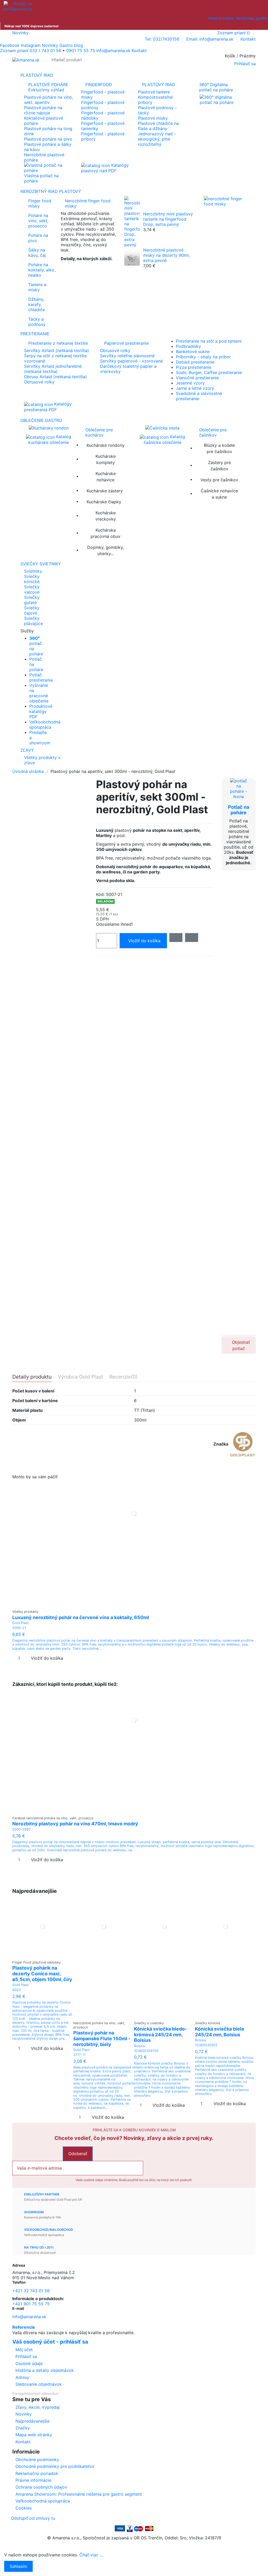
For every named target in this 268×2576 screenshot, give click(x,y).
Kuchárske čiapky (104, 502)
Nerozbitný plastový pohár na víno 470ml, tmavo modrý (75, 1824)
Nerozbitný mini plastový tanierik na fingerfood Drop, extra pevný (168, 219)
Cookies (24, 2508)
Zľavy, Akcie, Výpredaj (38, 2407)
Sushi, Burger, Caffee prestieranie (209, 372)
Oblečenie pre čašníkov (213, 432)
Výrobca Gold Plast (80, 1377)
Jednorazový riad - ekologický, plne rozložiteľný (157, 139)
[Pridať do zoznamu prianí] (131, 1604)
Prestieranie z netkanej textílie (58, 343)
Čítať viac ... (91, 2555)
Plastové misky (153, 118)
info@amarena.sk (29, 2317)
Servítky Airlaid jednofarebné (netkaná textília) (53, 369)
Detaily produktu (32, 1377)
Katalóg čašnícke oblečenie (164, 439)
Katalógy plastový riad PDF (105, 168)
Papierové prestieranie (126, 343)
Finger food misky (40, 203)
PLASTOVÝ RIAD (159, 85)
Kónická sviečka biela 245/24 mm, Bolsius (219, 2032)
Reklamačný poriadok (37, 2473)
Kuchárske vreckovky (106, 516)
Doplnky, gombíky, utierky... (105, 550)
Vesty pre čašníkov (219, 480)
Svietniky (33, 571)
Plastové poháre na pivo (48, 139)
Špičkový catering (79, 267)
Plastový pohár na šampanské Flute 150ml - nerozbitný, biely (102, 2038)
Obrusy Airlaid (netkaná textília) (55, 377)
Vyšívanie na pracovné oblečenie (39, 693)
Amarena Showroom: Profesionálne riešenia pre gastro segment (79, 2494)
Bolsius (140, 2046)
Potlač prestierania (41, 677)
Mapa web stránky (34, 2435)
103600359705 (146, 2051)
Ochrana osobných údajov (41, 2487)
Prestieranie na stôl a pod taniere (209, 341)
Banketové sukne (193, 352)
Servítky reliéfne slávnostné (127, 356)
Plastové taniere (154, 92)
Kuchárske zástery (105, 491)
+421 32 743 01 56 (31, 2291)
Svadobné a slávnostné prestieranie (199, 396)
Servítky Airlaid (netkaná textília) (57, 350)
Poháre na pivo (38, 238)
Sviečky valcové (32, 589)
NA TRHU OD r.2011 (39, 2247)
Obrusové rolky (39, 382)
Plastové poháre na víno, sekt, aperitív (49, 100)
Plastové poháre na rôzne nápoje (43, 110)
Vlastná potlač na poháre (41, 178)
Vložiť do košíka (144, 941)
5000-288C (22, 1829)
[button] (134, 631)
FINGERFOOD (99, 85)
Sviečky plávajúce (33, 621)
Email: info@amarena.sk (211, 39)
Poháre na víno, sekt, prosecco (38, 221)
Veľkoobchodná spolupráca (45, 724)
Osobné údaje (29, 2363)
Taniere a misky (37, 287)
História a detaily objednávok (45, 2370)
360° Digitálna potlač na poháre (216, 87)
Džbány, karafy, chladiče (37, 304)
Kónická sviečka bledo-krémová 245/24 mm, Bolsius (160, 2034)
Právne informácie (33, 2480)
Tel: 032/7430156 (163, 39)
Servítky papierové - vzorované (131, 361)
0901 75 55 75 (81, 51)
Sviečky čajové (32, 610)
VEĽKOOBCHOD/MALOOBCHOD (49, 2230)
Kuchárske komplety (106, 459)
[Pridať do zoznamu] (176, 938)
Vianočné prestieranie (197, 378)
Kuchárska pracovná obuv (105, 533)
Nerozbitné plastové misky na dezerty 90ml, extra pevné (166, 255)
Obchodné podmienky (37, 2460)
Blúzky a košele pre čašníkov (219, 448)
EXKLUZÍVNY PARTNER (42, 2194)
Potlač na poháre (239, 810)
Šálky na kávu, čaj (37, 253)
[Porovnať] (134, 1604)
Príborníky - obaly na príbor (203, 357)
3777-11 (79, 2055)
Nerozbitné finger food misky (88, 203)
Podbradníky (188, 346)
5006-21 (19, 1628)
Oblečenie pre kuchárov (99, 432)
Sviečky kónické (32, 579)
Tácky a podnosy (37, 322)
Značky (23, 2428)
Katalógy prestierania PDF (48, 407)
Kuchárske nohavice (106, 477)
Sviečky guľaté (32, 600)
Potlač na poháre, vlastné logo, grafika (238, 18)
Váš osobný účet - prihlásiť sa (50, 2342)
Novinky (20, 33)
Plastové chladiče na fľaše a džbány (158, 126)
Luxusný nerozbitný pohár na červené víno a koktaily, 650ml (81, 1617)
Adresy (22, 2377)
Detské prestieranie (195, 362)
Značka (221, 1444)
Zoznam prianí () (234, 33)
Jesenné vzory (190, 383)
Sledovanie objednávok (39, 2384)
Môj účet (24, 2350)
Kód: (100, 894)
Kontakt (248, 39)
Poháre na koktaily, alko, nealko (42, 270)
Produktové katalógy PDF (41, 711)
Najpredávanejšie (32, 2421)
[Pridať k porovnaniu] (192, 938)
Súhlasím (18, 2566)
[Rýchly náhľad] (137, 1604)
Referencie (24, 2327)
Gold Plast (21, 1623)
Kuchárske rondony (106, 445)
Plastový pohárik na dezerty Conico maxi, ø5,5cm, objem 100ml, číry (42, 1973)
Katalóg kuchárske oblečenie (50, 439)
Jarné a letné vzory (195, 388)
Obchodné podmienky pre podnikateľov (55, 2466)
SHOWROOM (34, 2212)
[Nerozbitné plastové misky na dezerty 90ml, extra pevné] (132, 258)
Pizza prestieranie (194, 367)
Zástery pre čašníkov (219, 466)
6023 (16, 1990)
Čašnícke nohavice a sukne (219, 494)
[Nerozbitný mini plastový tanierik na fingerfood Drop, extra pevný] (132, 221)
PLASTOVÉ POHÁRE (48, 87)
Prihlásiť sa (26, 2356)
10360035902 (206, 2045)
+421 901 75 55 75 (31, 2304)
